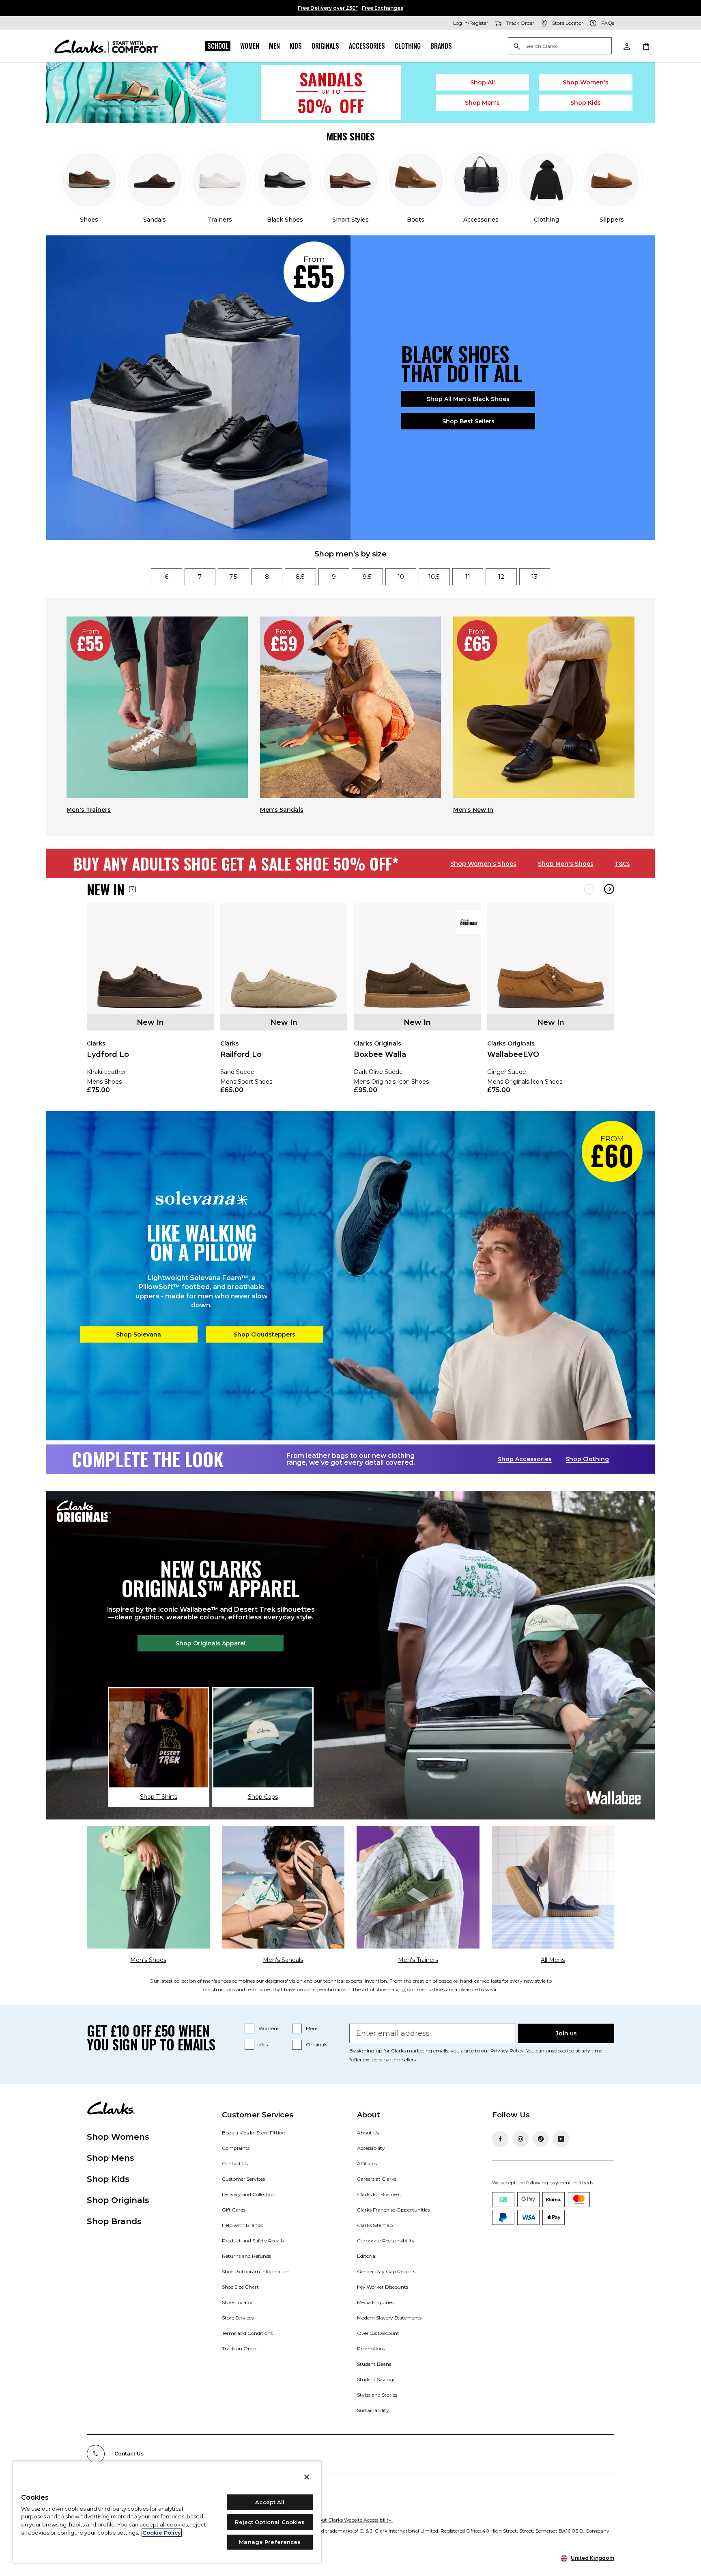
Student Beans (374, 2364)
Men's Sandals (282, 810)
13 (534, 577)
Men (274, 46)
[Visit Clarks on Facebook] (500, 2139)
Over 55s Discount (378, 2333)
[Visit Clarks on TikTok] (541, 2139)
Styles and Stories (377, 2395)
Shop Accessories (525, 1459)
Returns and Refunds (246, 2256)
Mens (312, 2028)
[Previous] (589, 889)
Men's (483, 103)
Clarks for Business (379, 2194)
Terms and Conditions (247, 2333)
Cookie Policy (162, 2533)
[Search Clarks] (560, 46)
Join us (566, 2033)
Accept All (270, 2502)
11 (468, 577)
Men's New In (473, 810)
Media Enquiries (375, 2302)
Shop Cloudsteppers (264, 1334)
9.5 (367, 577)
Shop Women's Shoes (483, 864)
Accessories (367, 46)
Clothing (408, 46)
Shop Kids (108, 2179)
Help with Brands (242, 2225)
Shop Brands (114, 2221)
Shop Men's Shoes (566, 864)
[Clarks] (106, 46)
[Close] (307, 2477)
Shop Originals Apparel (211, 1643)
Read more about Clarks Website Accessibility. (339, 2520)
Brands (441, 46)
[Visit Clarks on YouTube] (561, 2139)
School (218, 46)
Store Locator (238, 2302)
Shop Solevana (139, 1334)
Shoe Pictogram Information (256, 2271)
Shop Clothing (587, 1459)
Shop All (483, 82)
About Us (368, 2133)
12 (501, 577)
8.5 (300, 577)
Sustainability (373, 2410)
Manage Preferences (270, 2542)
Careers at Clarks (377, 2179)
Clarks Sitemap (375, 2225)
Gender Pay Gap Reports (386, 2271)
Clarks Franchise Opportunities (393, 2210)
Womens (269, 2028)
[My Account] (626, 46)
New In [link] (150, 1022)
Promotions (371, 2349)
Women (250, 46)
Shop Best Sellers (468, 421)
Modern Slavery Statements (389, 2318)
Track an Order (240, 2349)
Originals (325, 46)
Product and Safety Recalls (253, 2241)
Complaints (236, 2148)
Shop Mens (111, 2158)
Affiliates (367, 2163)
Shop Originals (118, 2200)
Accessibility (371, 2148)
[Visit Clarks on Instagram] (520, 2139)
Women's (586, 82)
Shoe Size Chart (240, 2287)
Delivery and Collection (249, 2194)
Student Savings (376, 2379)
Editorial (367, 2256)
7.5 (233, 577)
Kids (296, 46)
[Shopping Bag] (646, 46)
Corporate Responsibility (386, 2241)
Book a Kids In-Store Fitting (254, 2133)
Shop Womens (118, 2137)
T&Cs (622, 864)
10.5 (434, 577)
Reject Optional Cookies (270, 2522)
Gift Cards (234, 2210)
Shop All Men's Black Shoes (468, 399)
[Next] (609, 889)
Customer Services (243, 2179)
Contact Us (235, 2163)
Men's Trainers (89, 810)
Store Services (238, 2318)
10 (401, 577)
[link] (150, 1004)
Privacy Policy (507, 2051)
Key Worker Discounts (383, 2287)
